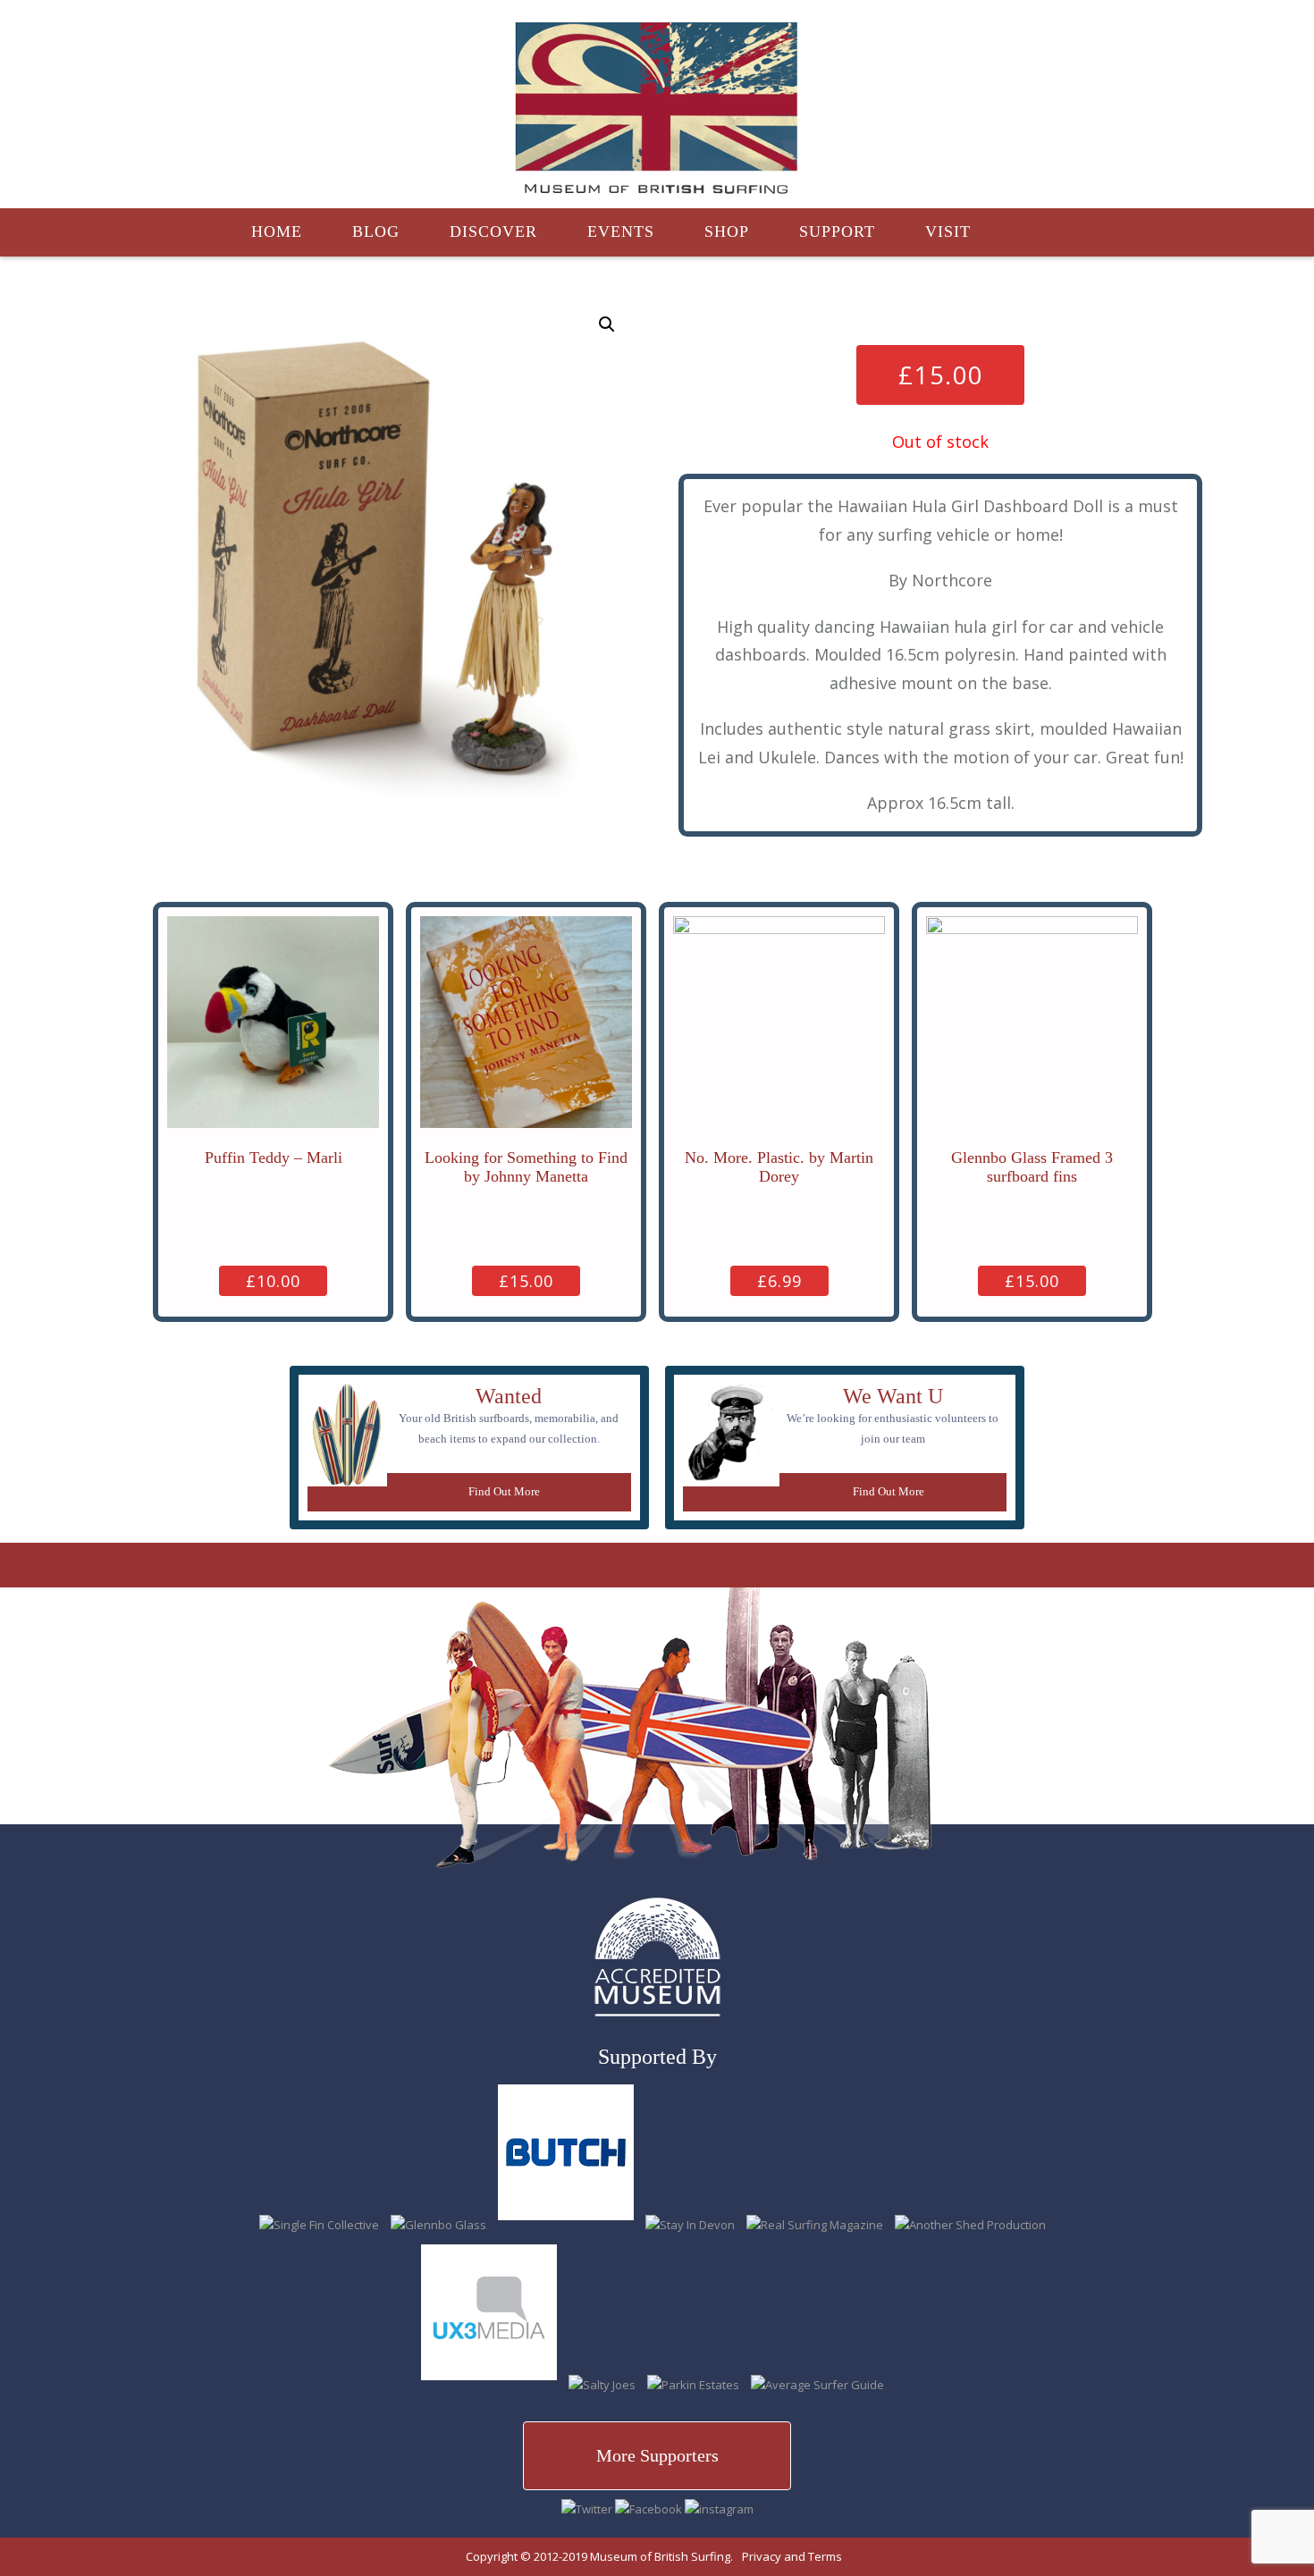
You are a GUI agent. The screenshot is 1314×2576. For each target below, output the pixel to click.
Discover (493, 232)
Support (837, 232)
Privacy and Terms (792, 2556)
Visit (948, 232)
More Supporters (657, 2455)
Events (621, 232)
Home (277, 232)
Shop (727, 232)
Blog (376, 232)
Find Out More (504, 1491)
